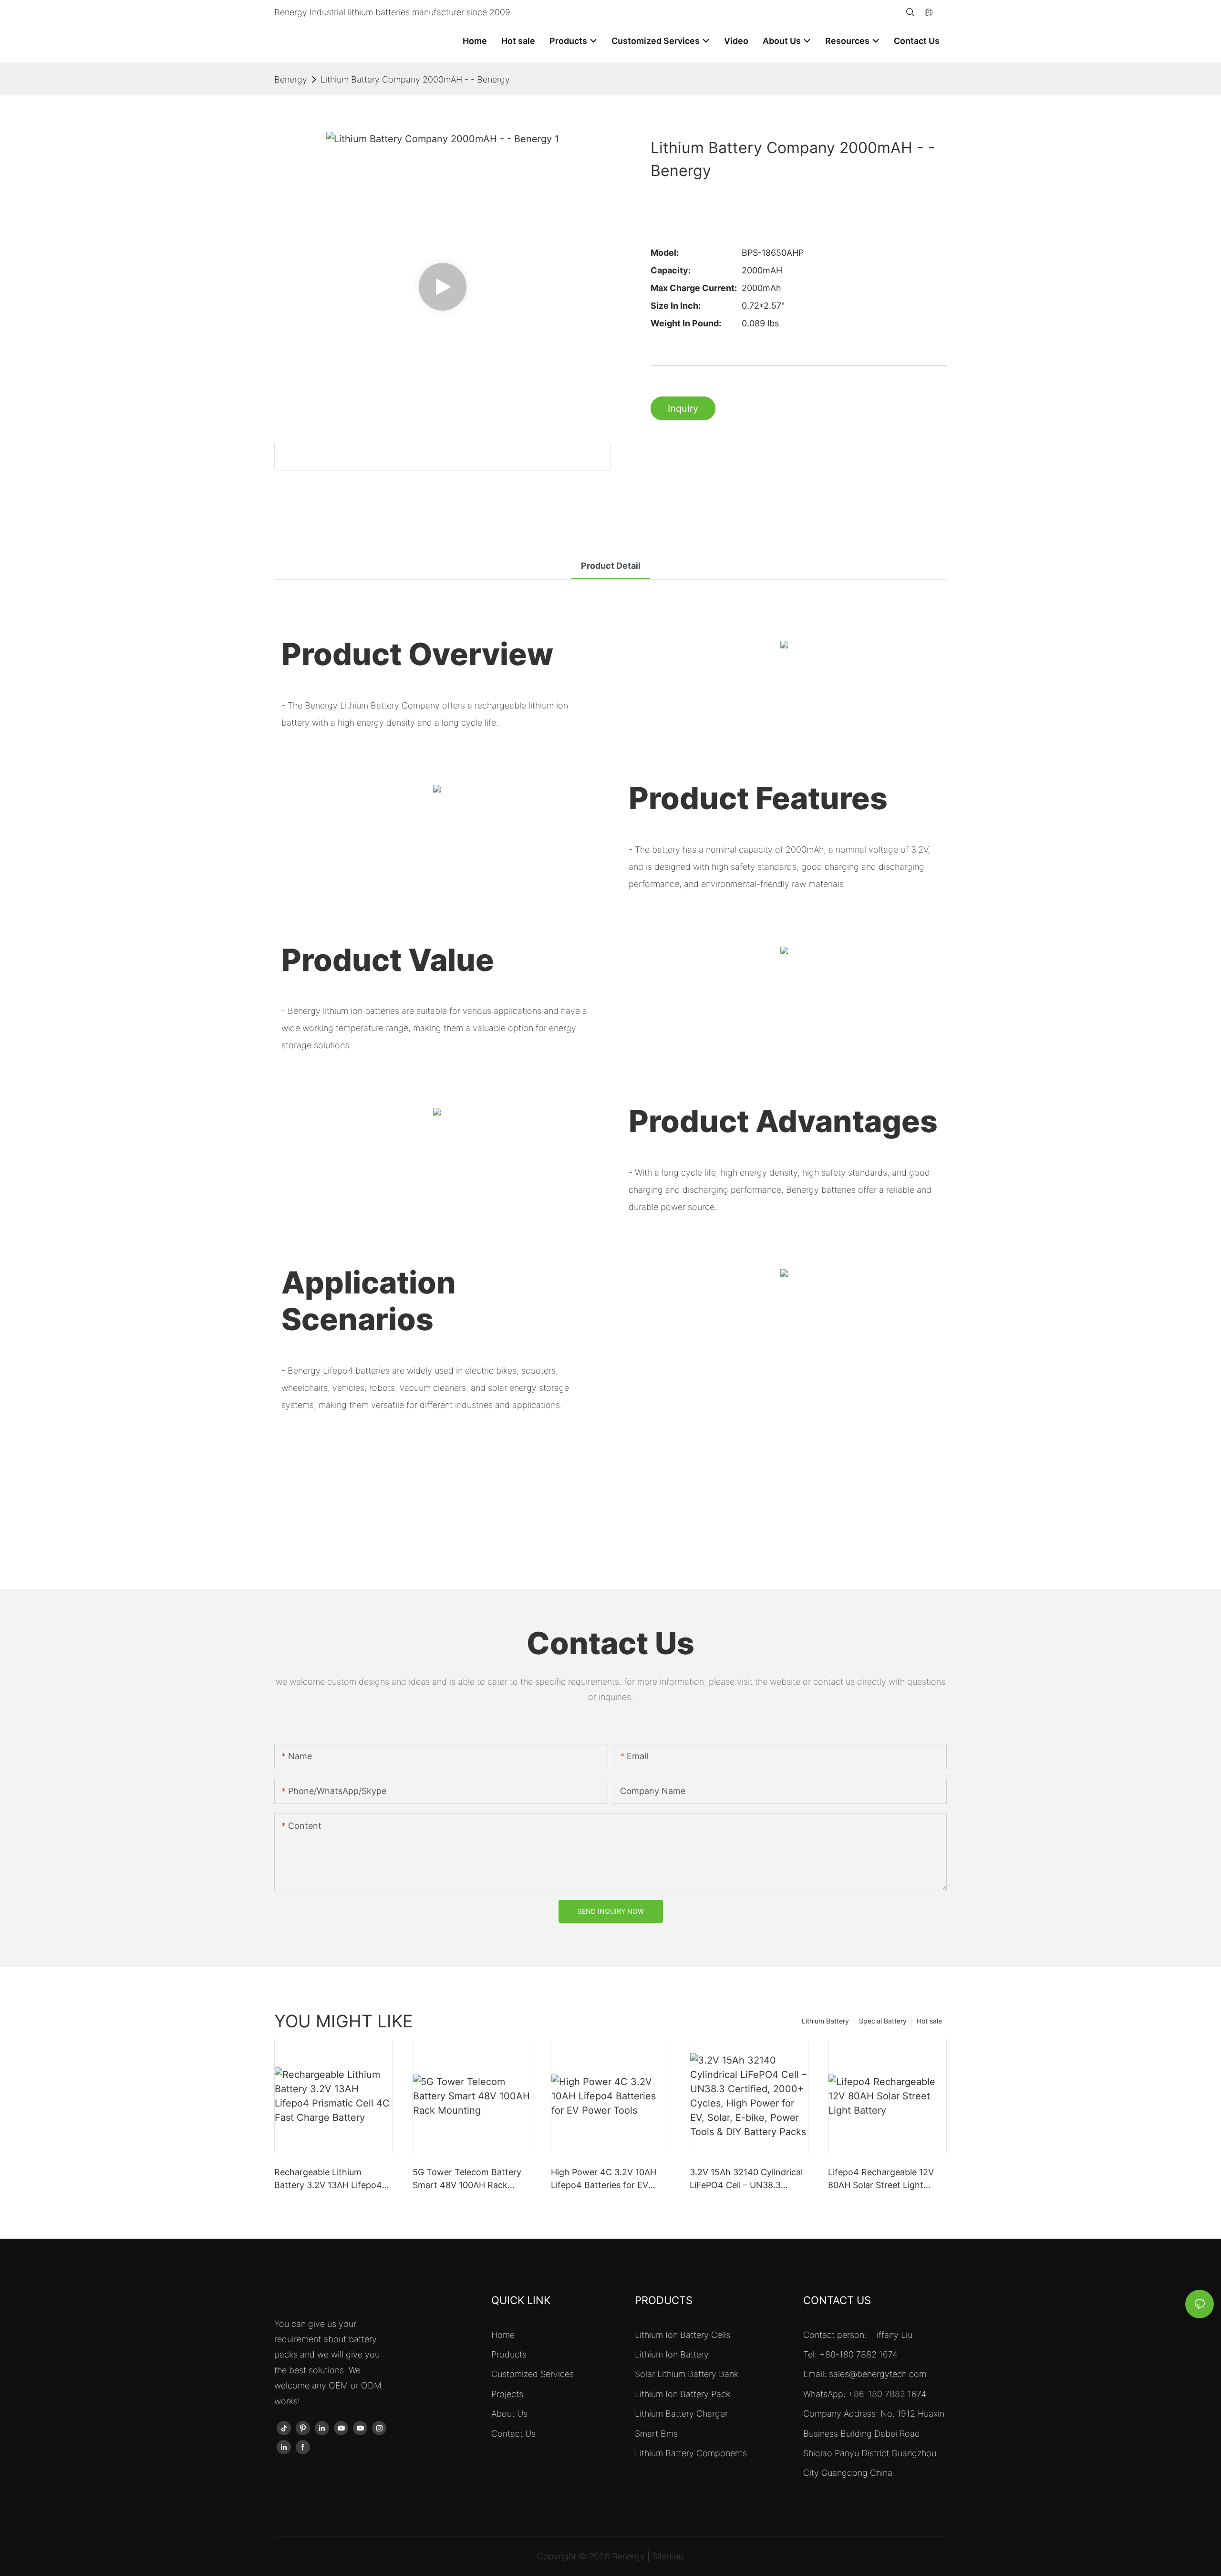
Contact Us (513, 2434)
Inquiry (683, 408)
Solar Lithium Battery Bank (687, 2374)
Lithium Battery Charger (681, 2414)
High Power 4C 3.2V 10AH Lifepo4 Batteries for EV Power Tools (604, 2179)
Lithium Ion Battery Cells (683, 2335)
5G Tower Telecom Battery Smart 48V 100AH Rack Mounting (467, 2179)
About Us (509, 2414)
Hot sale (929, 2021)
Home (503, 2335)
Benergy (291, 79)
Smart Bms (656, 2434)
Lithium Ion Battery (672, 2354)
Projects (507, 2394)
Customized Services (533, 2374)
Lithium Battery (825, 2021)
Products (509, 2354)
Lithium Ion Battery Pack (683, 2394)
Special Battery (883, 2021)
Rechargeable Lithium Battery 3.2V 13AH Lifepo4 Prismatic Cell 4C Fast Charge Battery (328, 2179)
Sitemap (668, 2556)
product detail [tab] (611, 566)
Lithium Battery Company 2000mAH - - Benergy (415, 79)
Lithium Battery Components (691, 2453)
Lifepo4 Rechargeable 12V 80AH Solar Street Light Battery (881, 2179)
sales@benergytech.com (878, 2374)
